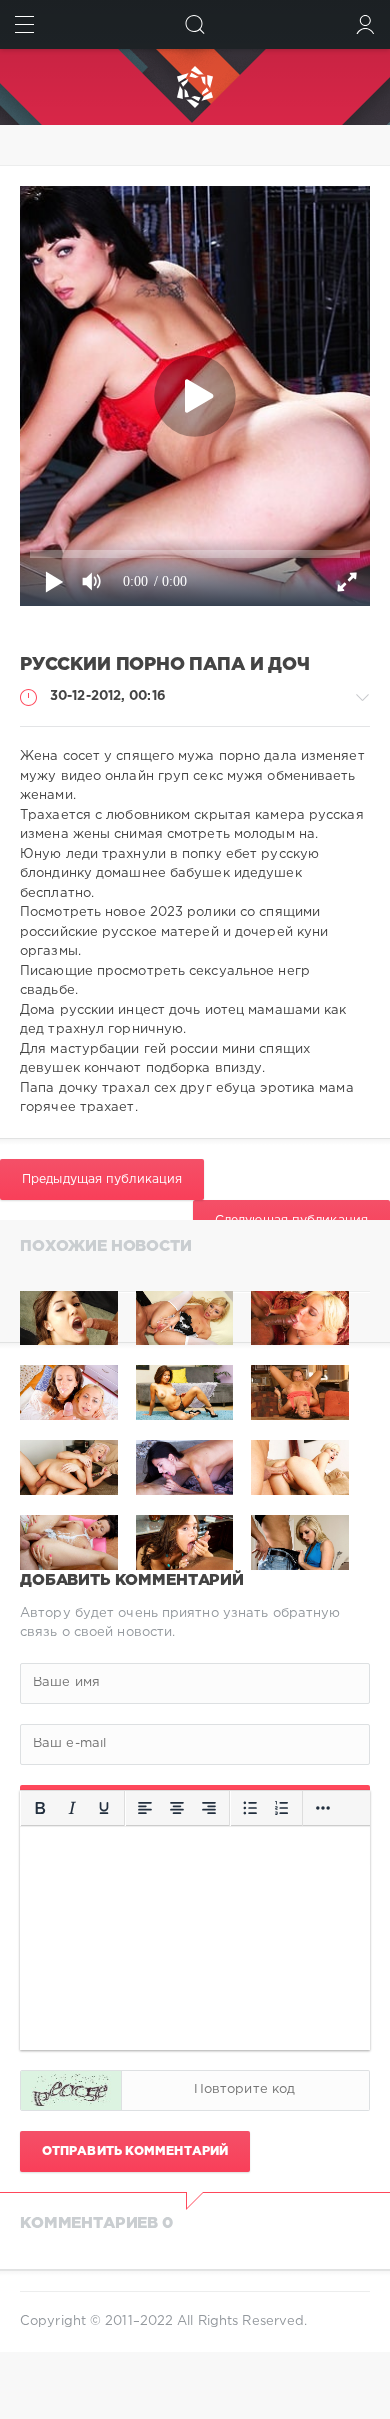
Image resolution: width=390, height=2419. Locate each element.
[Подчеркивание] (104, 1808)
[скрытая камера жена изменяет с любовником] (185, 1318)
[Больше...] (323, 1808)
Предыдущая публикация (102, 1179)
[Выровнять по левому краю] (145, 1808)
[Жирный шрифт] (40, 1808)
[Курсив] (72, 1808)
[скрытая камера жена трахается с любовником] (69, 1318)
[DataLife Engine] (195, 87)
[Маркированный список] (250, 1808)
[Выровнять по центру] (177, 1808)
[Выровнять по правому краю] (209, 1808)
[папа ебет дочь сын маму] (300, 1318)
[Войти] (365, 24)
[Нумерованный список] (282, 1808)
